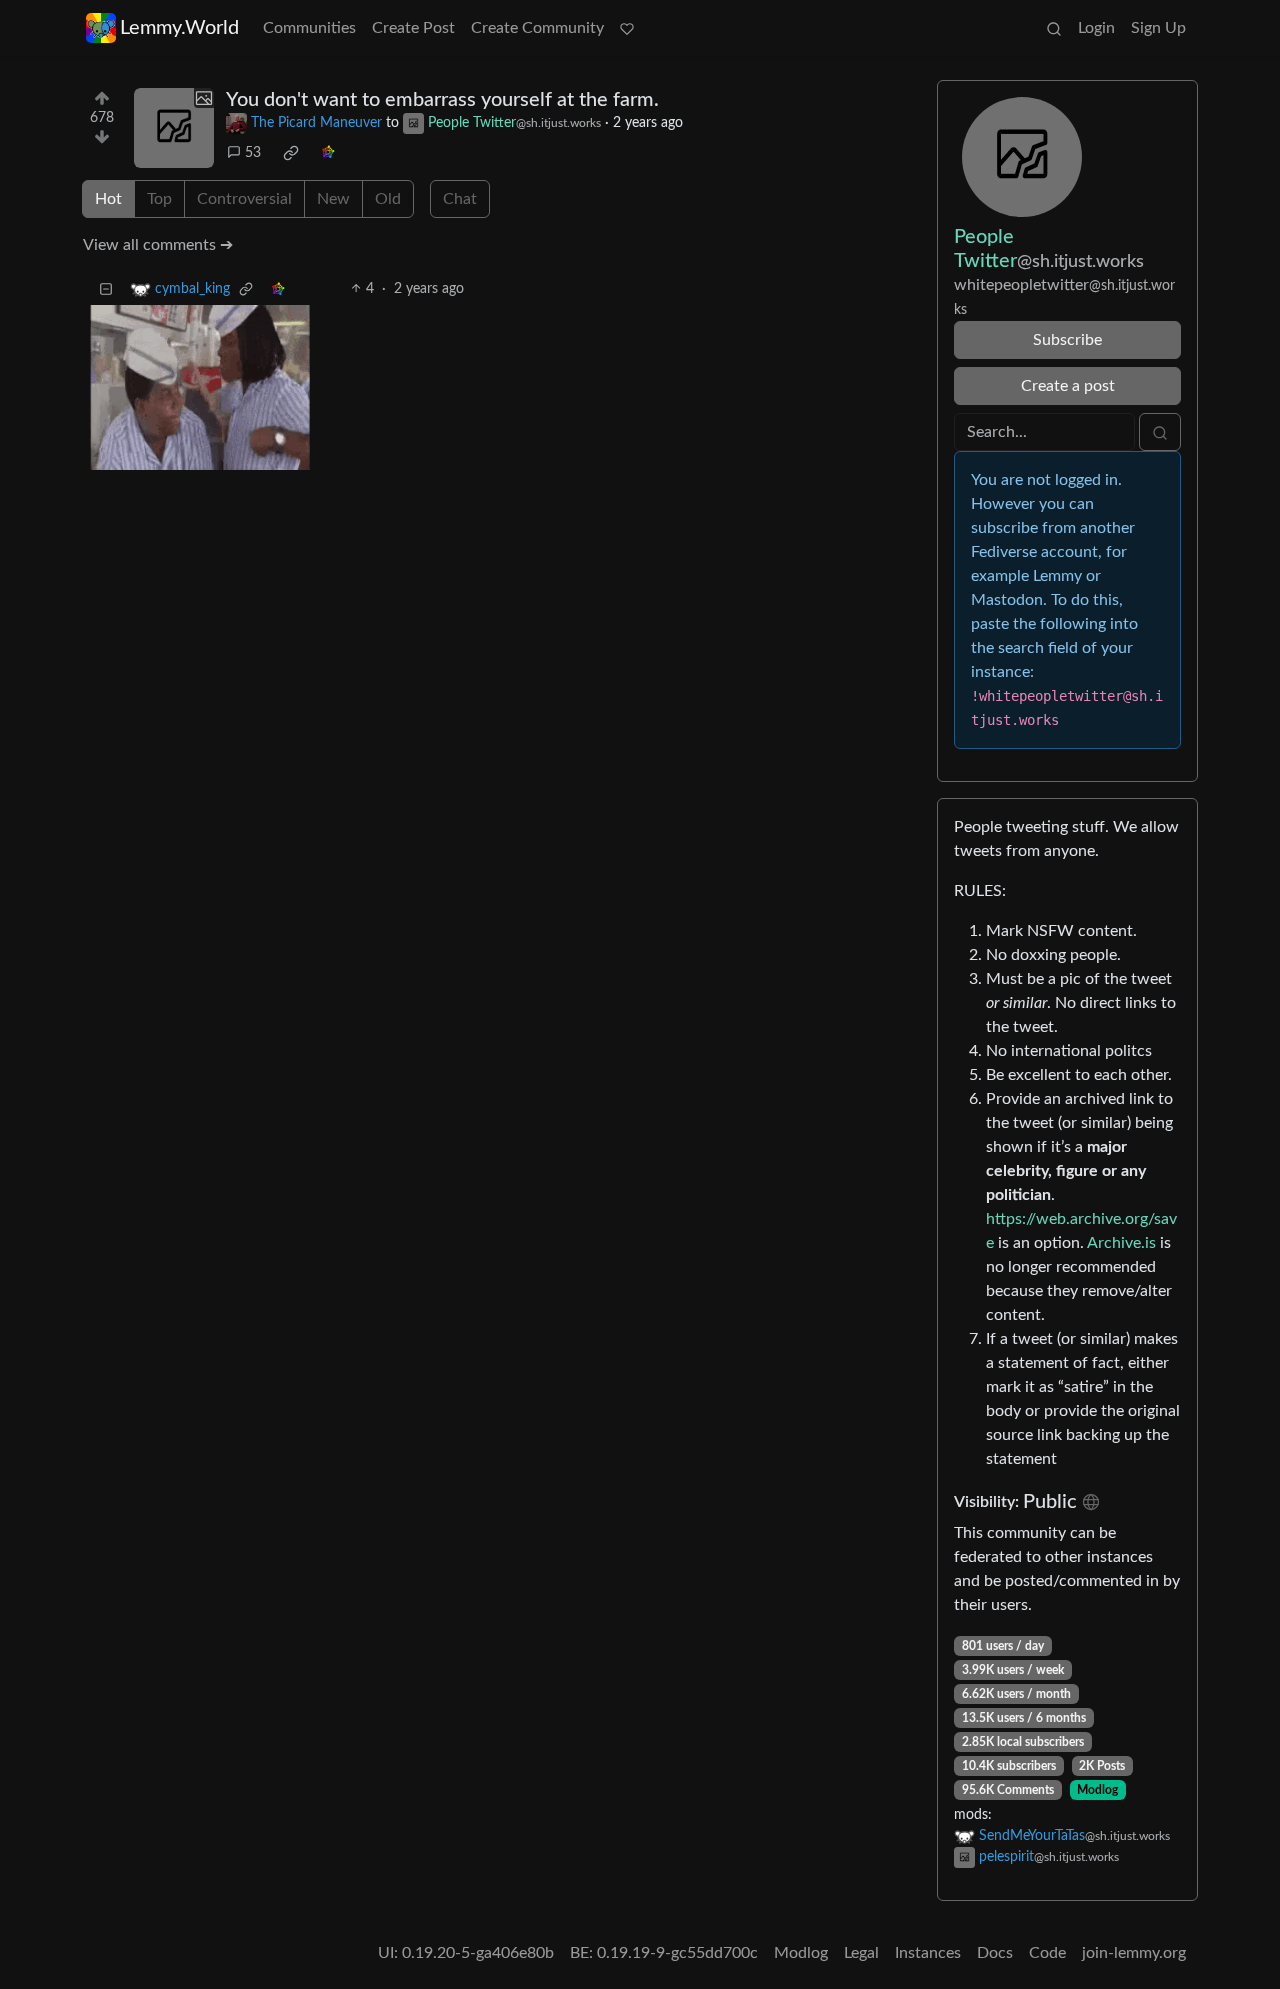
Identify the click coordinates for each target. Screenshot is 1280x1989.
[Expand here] (174, 128)
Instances (928, 1953)
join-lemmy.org (1134, 1953)
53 (253, 153)
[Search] (1054, 28)
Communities (309, 28)
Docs (995, 1953)
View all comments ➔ (158, 245)
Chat (460, 199)
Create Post (413, 28)
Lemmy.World (179, 28)
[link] (291, 153)
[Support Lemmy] (627, 28)
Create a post (1068, 386)
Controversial (244, 199)
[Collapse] (106, 289)
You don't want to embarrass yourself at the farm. (442, 100)
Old (388, 199)
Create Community (537, 28)
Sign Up (1158, 28)
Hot (108, 199)
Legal (861, 1953)
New (333, 199)
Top (159, 199)
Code (1047, 1953)
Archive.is (1121, 1243)
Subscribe (1067, 340)
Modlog (1097, 1790)
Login (1096, 28)
